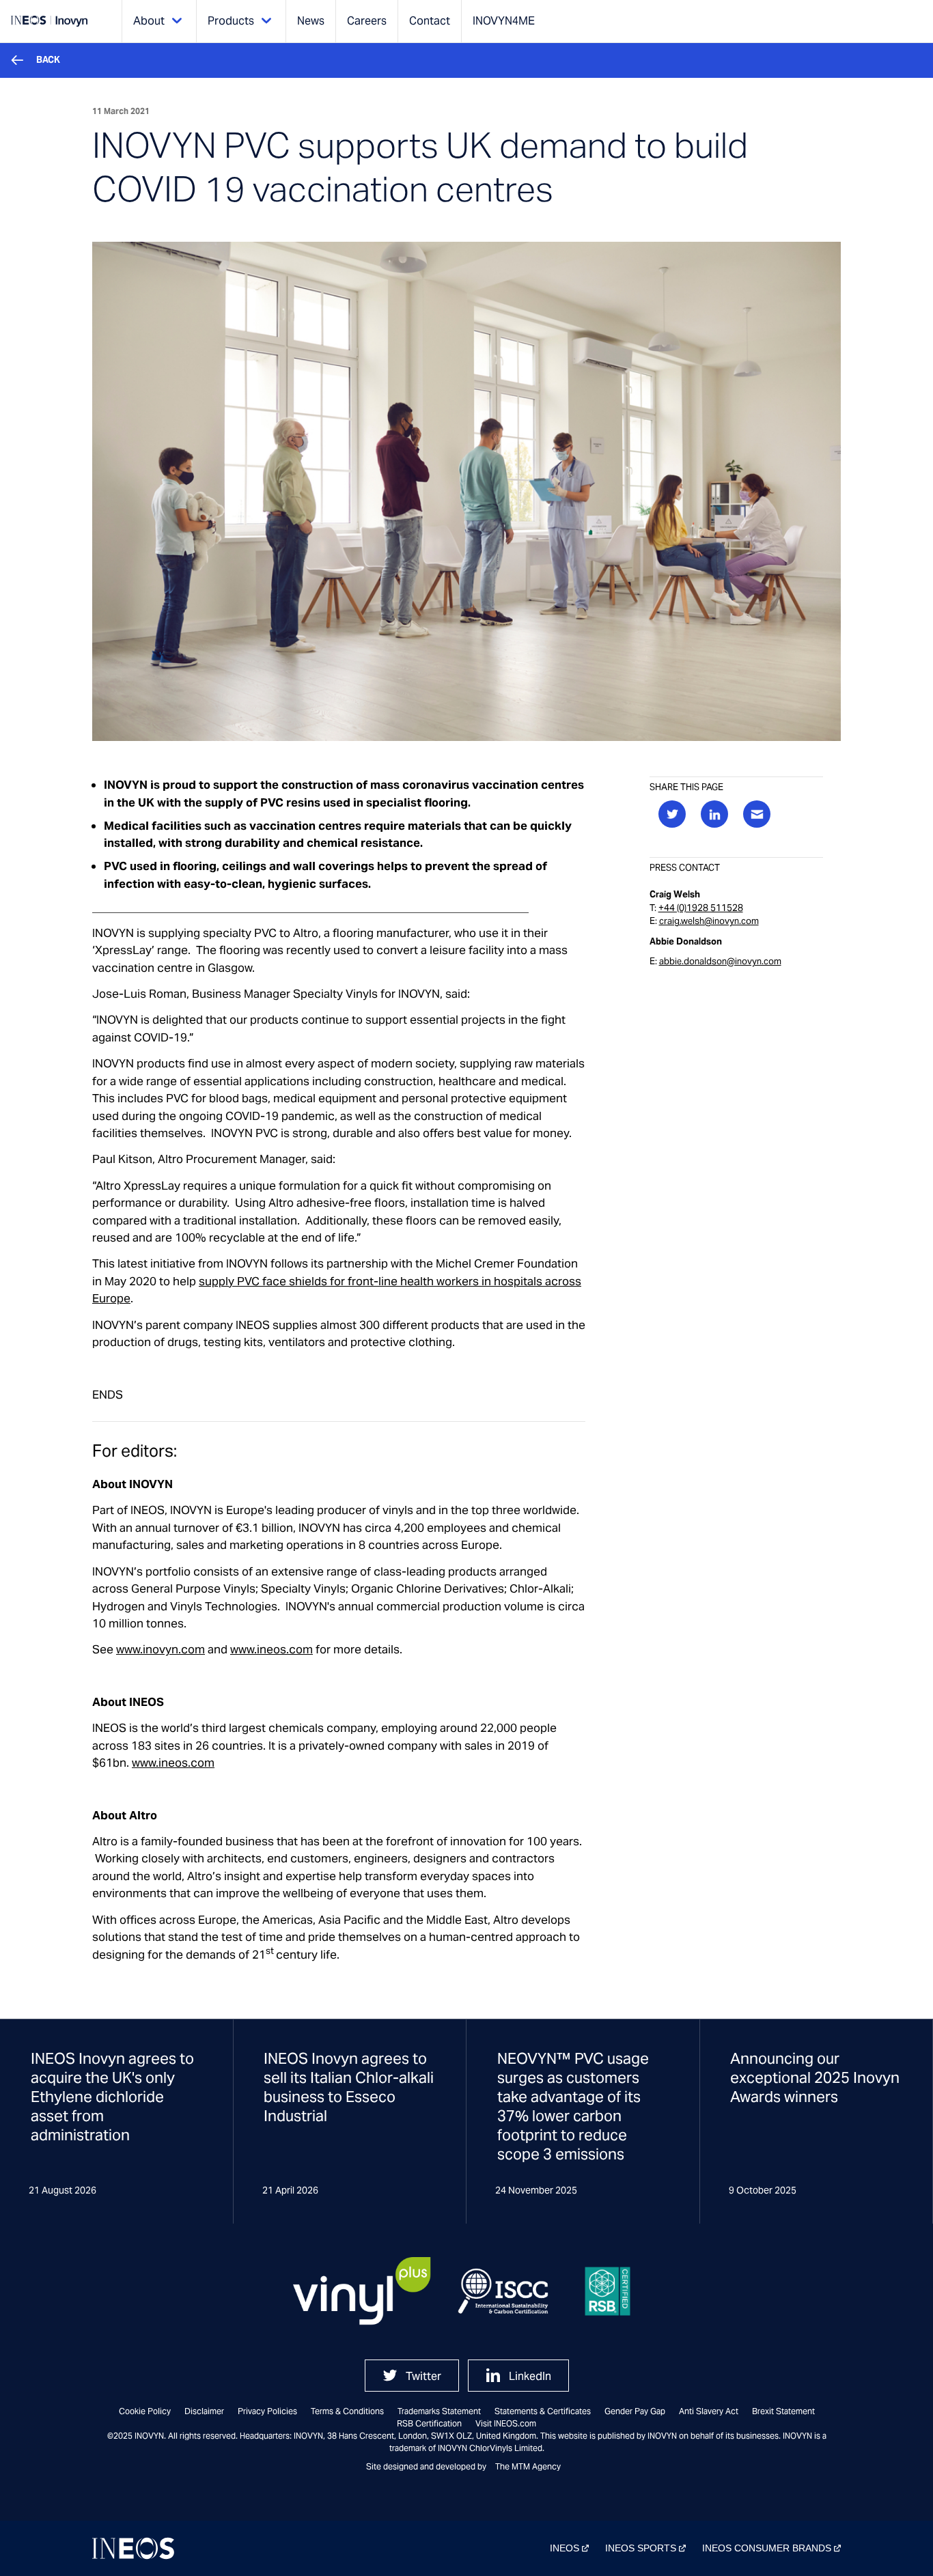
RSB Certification (429, 2423)
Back (48, 60)
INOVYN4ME (504, 21)
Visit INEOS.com (506, 2423)
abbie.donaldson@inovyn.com (720, 961)
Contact (430, 21)
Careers (367, 21)
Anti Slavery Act (709, 2411)
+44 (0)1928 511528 (701, 908)
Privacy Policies (267, 2411)
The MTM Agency (528, 2466)
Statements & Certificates (543, 2411)
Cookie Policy (145, 2411)
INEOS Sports (641, 2548)
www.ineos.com (271, 1649)
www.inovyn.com (161, 1649)
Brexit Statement (783, 2411)
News (311, 21)
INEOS (565, 2548)
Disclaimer (204, 2411)
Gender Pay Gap (635, 2411)
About (149, 21)
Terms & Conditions (347, 2411)
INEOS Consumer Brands (767, 2548)
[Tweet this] (672, 814)
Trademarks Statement (439, 2411)
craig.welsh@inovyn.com (709, 921)
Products (231, 21)
